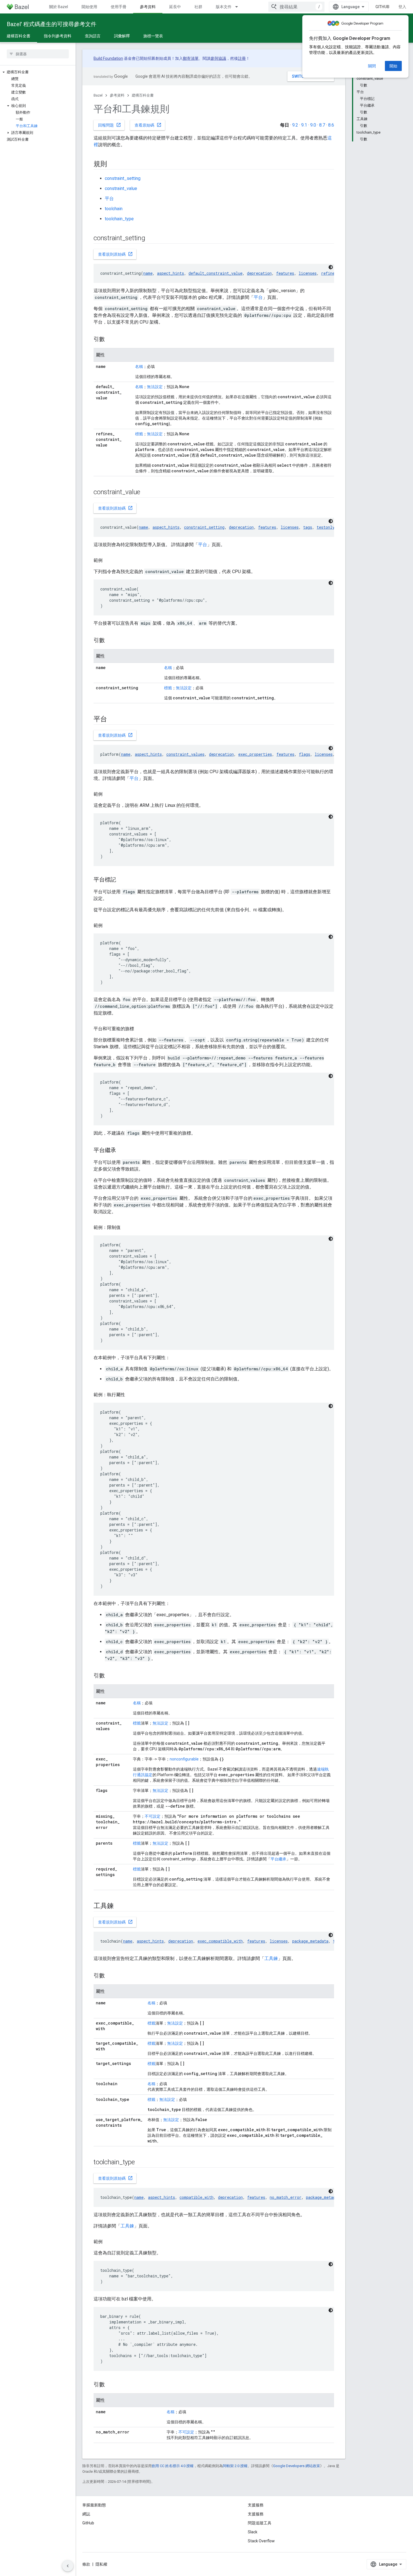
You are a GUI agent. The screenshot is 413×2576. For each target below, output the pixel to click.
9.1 (304, 125)
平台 (109, 199)
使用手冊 (119, 7)
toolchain (114, 209)
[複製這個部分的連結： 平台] (114, 720)
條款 (86, 2564)
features (285, 273)
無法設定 (155, 387)
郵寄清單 (191, 58)
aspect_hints (171, 273)
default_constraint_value (215, 273)
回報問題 (110, 125)
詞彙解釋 (122, 36)
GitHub (382, 7)
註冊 (242, 58)
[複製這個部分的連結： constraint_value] (147, 493)
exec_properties (255, 754)
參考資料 (148, 7)
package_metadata (310, 1941)
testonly (326, 527)
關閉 (372, 66)
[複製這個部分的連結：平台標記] (122, 880)
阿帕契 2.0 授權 (235, 2466)
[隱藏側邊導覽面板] (68, 2566)
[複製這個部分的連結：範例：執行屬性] (131, 1395)
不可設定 (153, 1816)
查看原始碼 (148, 125)
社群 (198, 7)
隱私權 (101, 2564)
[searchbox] (38, 54)
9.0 (313, 125)
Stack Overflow (261, 2541)
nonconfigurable (184, 1759)
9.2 (295, 125)
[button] (38, 72)
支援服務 (256, 2514)
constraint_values (185, 754)
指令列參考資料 (58, 36)
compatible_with (197, 2197)
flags (305, 754)
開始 (393, 66)
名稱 (139, 367)
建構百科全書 (19, 36)
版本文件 (224, 7)
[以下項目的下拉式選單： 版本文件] (239, 7)
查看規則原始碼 (115, 254)
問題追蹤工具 (260, 2523)
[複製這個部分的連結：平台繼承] (122, 1151)
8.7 (322, 125)
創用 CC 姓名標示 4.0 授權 (173, 2466)
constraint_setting (123, 178)
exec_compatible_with (220, 1941)
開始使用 (89, 7)
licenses (308, 273)
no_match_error (286, 2197)
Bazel (98, 95)
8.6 (331, 125)
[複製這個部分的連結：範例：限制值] (126, 1228)
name (148, 273)
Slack (253, 2532)
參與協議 (218, 58)
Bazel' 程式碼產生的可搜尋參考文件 (52, 24)
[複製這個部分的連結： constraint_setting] (152, 239)
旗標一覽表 (153, 36)
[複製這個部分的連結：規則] (113, 164)
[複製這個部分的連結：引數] (110, 340)
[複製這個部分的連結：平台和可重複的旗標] (140, 1029)
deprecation (259, 273)
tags (308, 527)
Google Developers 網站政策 (297, 2466)
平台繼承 (278, 1859)
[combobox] (296, 7)
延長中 (175, 7)
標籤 (139, 434)
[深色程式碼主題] (331, 267)
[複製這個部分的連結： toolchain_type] (142, 2163)
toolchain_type (119, 219)
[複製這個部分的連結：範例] (108, 560)
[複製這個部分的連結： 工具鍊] (121, 1906)
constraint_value (121, 188)
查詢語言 (93, 36)
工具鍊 (271, 1958)
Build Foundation (108, 58)
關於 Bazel (59, 7)
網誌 (86, 2514)
